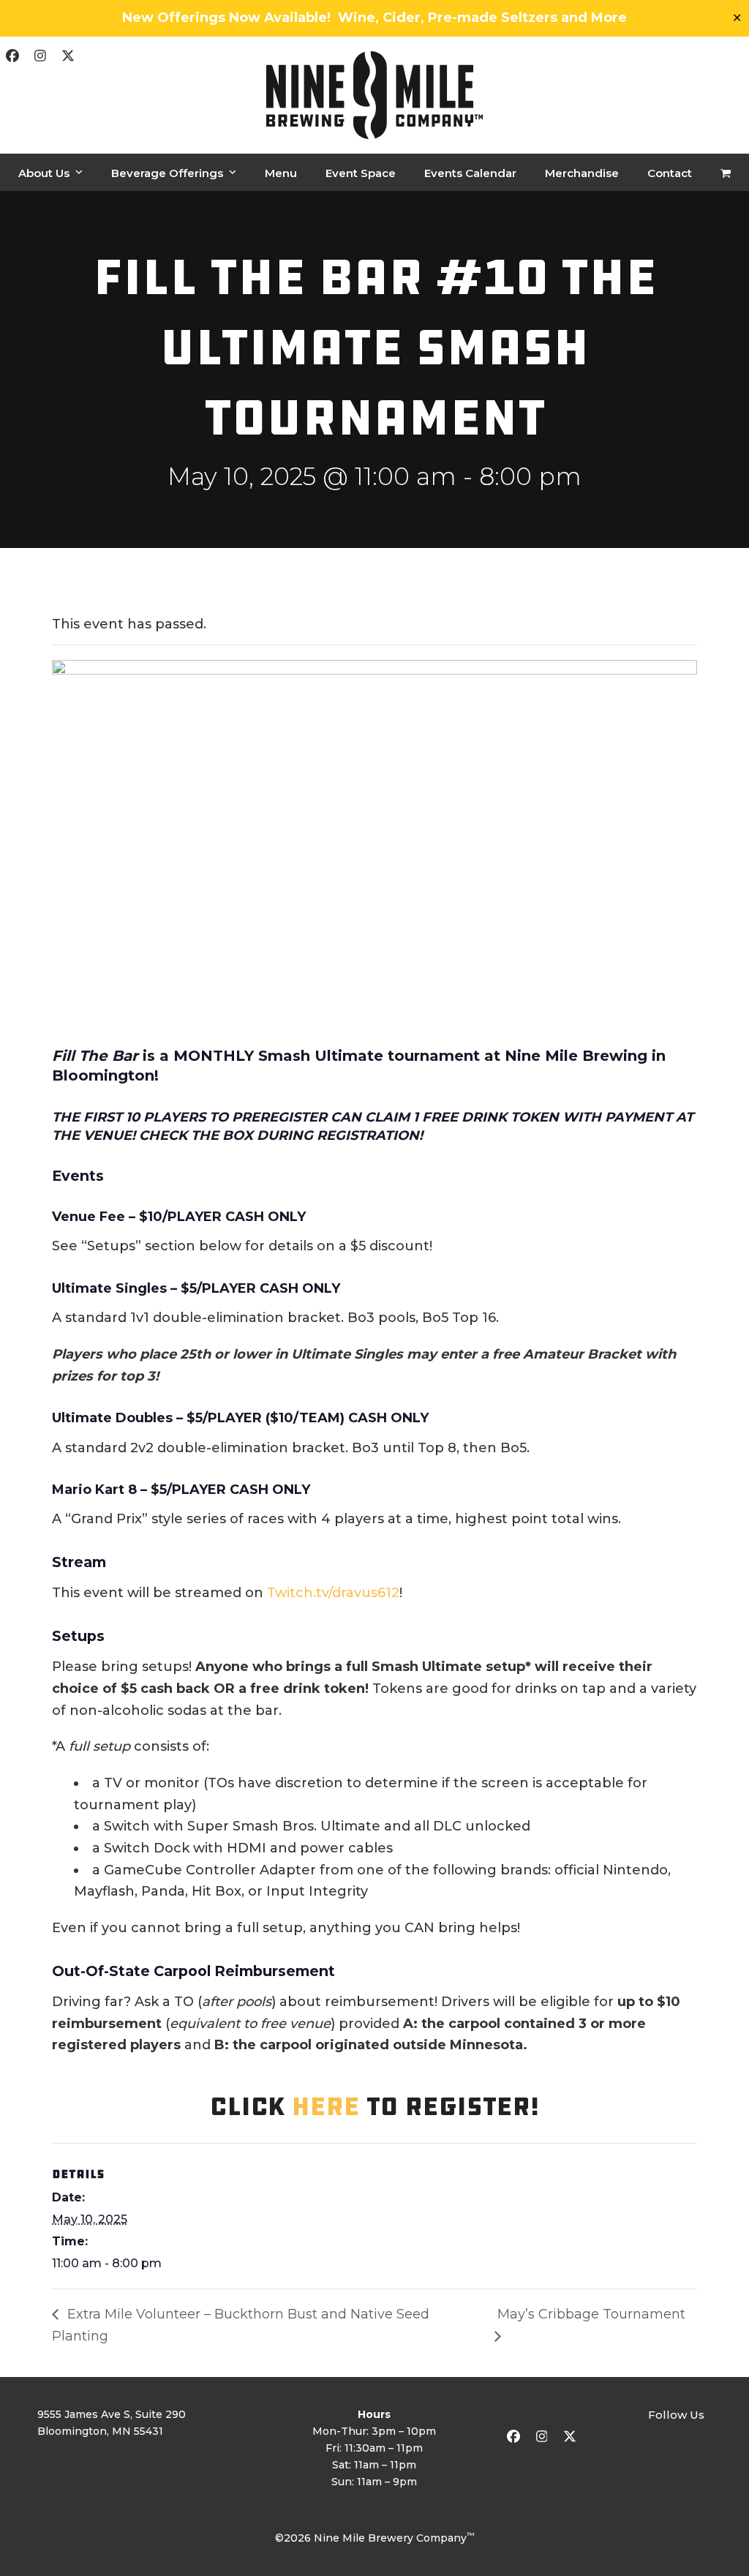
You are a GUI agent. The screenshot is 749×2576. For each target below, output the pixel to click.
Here (326, 2106)
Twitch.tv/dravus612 (333, 1593)
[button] (726, 173)
